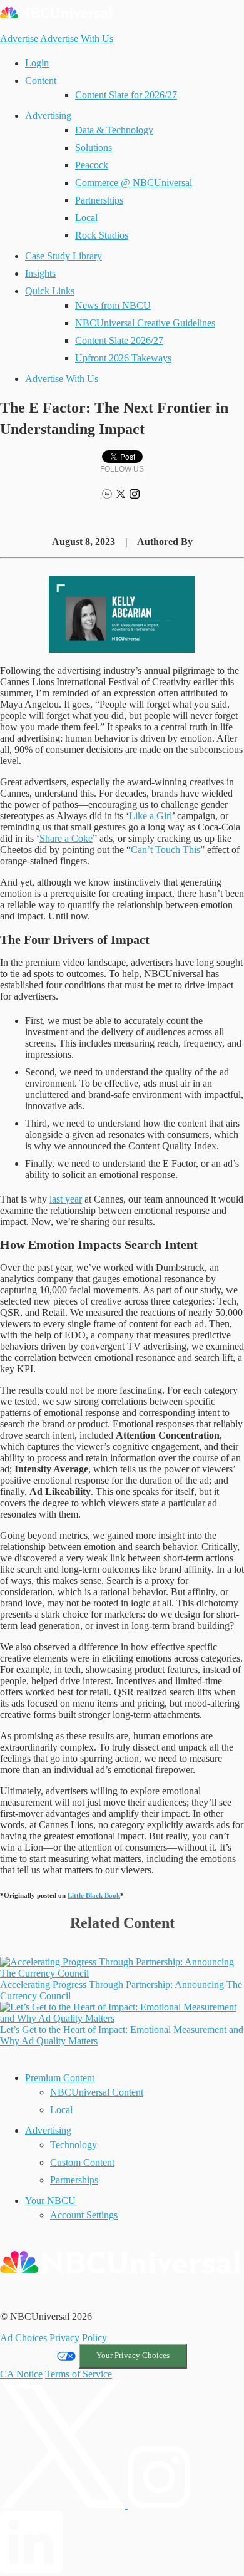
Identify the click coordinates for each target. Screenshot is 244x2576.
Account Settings (84, 2215)
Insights (40, 273)
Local (86, 218)
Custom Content (82, 2162)
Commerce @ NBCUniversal (134, 183)
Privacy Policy (78, 2338)
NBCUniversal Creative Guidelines (145, 323)
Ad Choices (23, 2338)
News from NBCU (113, 305)
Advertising (48, 116)
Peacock (92, 165)
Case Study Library (64, 256)
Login (37, 63)
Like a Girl (150, 816)
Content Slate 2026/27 (119, 340)
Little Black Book (94, 1895)
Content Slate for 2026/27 (126, 95)
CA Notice (21, 2374)
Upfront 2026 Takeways (123, 358)
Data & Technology (114, 130)
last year (66, 1199)
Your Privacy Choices (133, 2356)
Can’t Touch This (165, 850)
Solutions (94, 147)
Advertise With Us (77, 39)
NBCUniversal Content (97, 2092)
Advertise (19, 39)
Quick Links (50, 291)
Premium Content (60, 2078)
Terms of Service (79, 2374)
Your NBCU (50, 2201)
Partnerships (99, 200)
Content (41, 80)
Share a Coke (66, 838)
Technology (74, 2145)
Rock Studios (102, 235)
